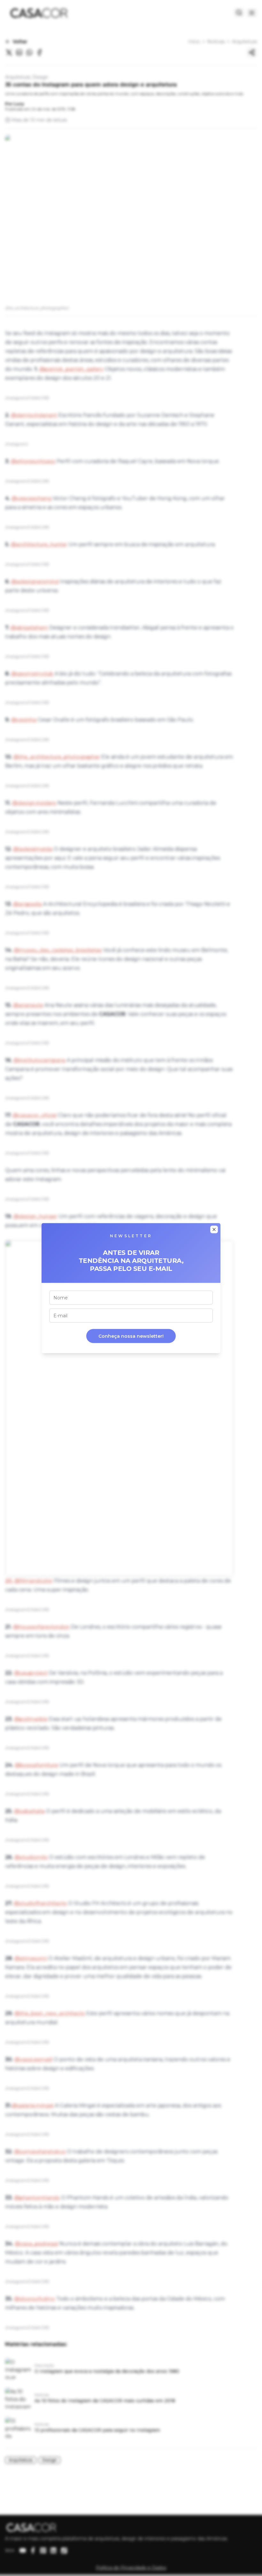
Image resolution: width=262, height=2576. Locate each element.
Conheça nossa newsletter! (131, 1336)
